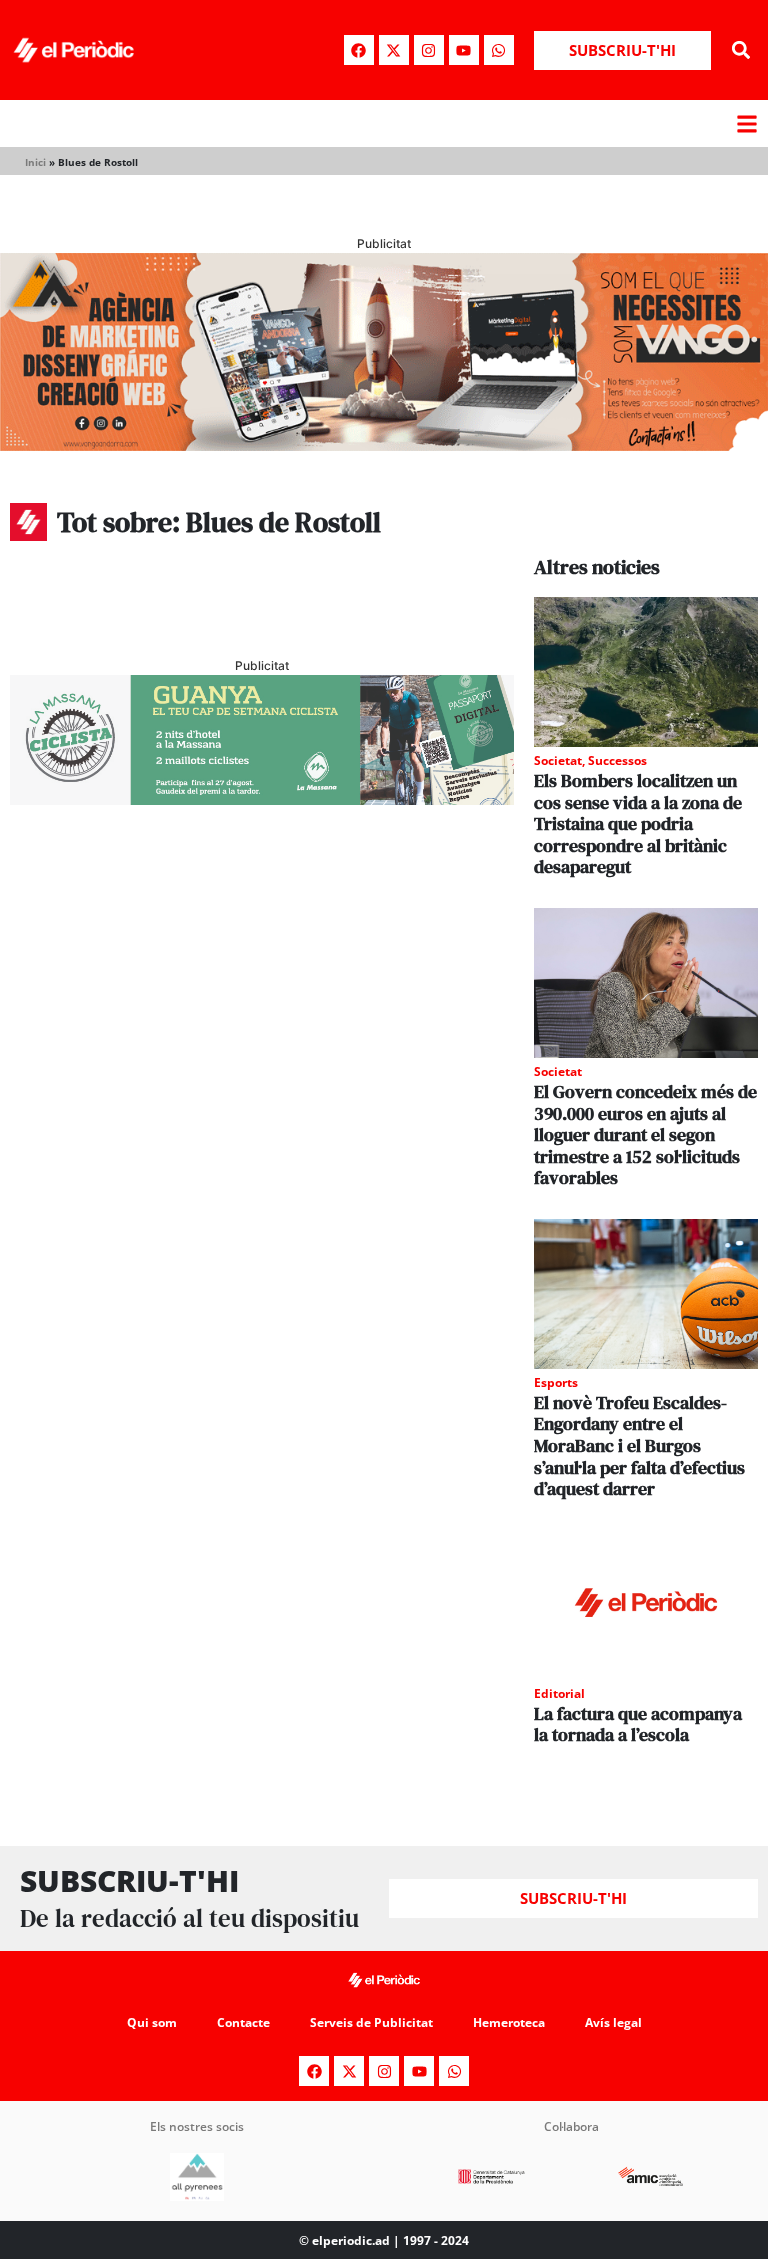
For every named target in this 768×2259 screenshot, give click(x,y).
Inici (35, 162)
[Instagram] (429, 50)
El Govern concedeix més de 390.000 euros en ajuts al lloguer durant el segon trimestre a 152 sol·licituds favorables (645, 1134)
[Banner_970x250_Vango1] (384, 445)
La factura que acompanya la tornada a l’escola (638, 1724)
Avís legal (613, 2022)
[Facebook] (359, 50)
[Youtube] (464, 50)
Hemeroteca (509, 2022)
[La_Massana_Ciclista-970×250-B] (262, 799)
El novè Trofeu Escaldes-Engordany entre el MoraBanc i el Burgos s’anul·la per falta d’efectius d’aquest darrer (639, 1445)
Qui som (152, 2022)
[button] (741, 50)
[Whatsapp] (499, 50)
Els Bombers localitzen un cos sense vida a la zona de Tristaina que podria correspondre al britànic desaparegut (638, 823)
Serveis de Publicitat (371, 2022)
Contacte (243, 2022)
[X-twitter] (394, 50)
